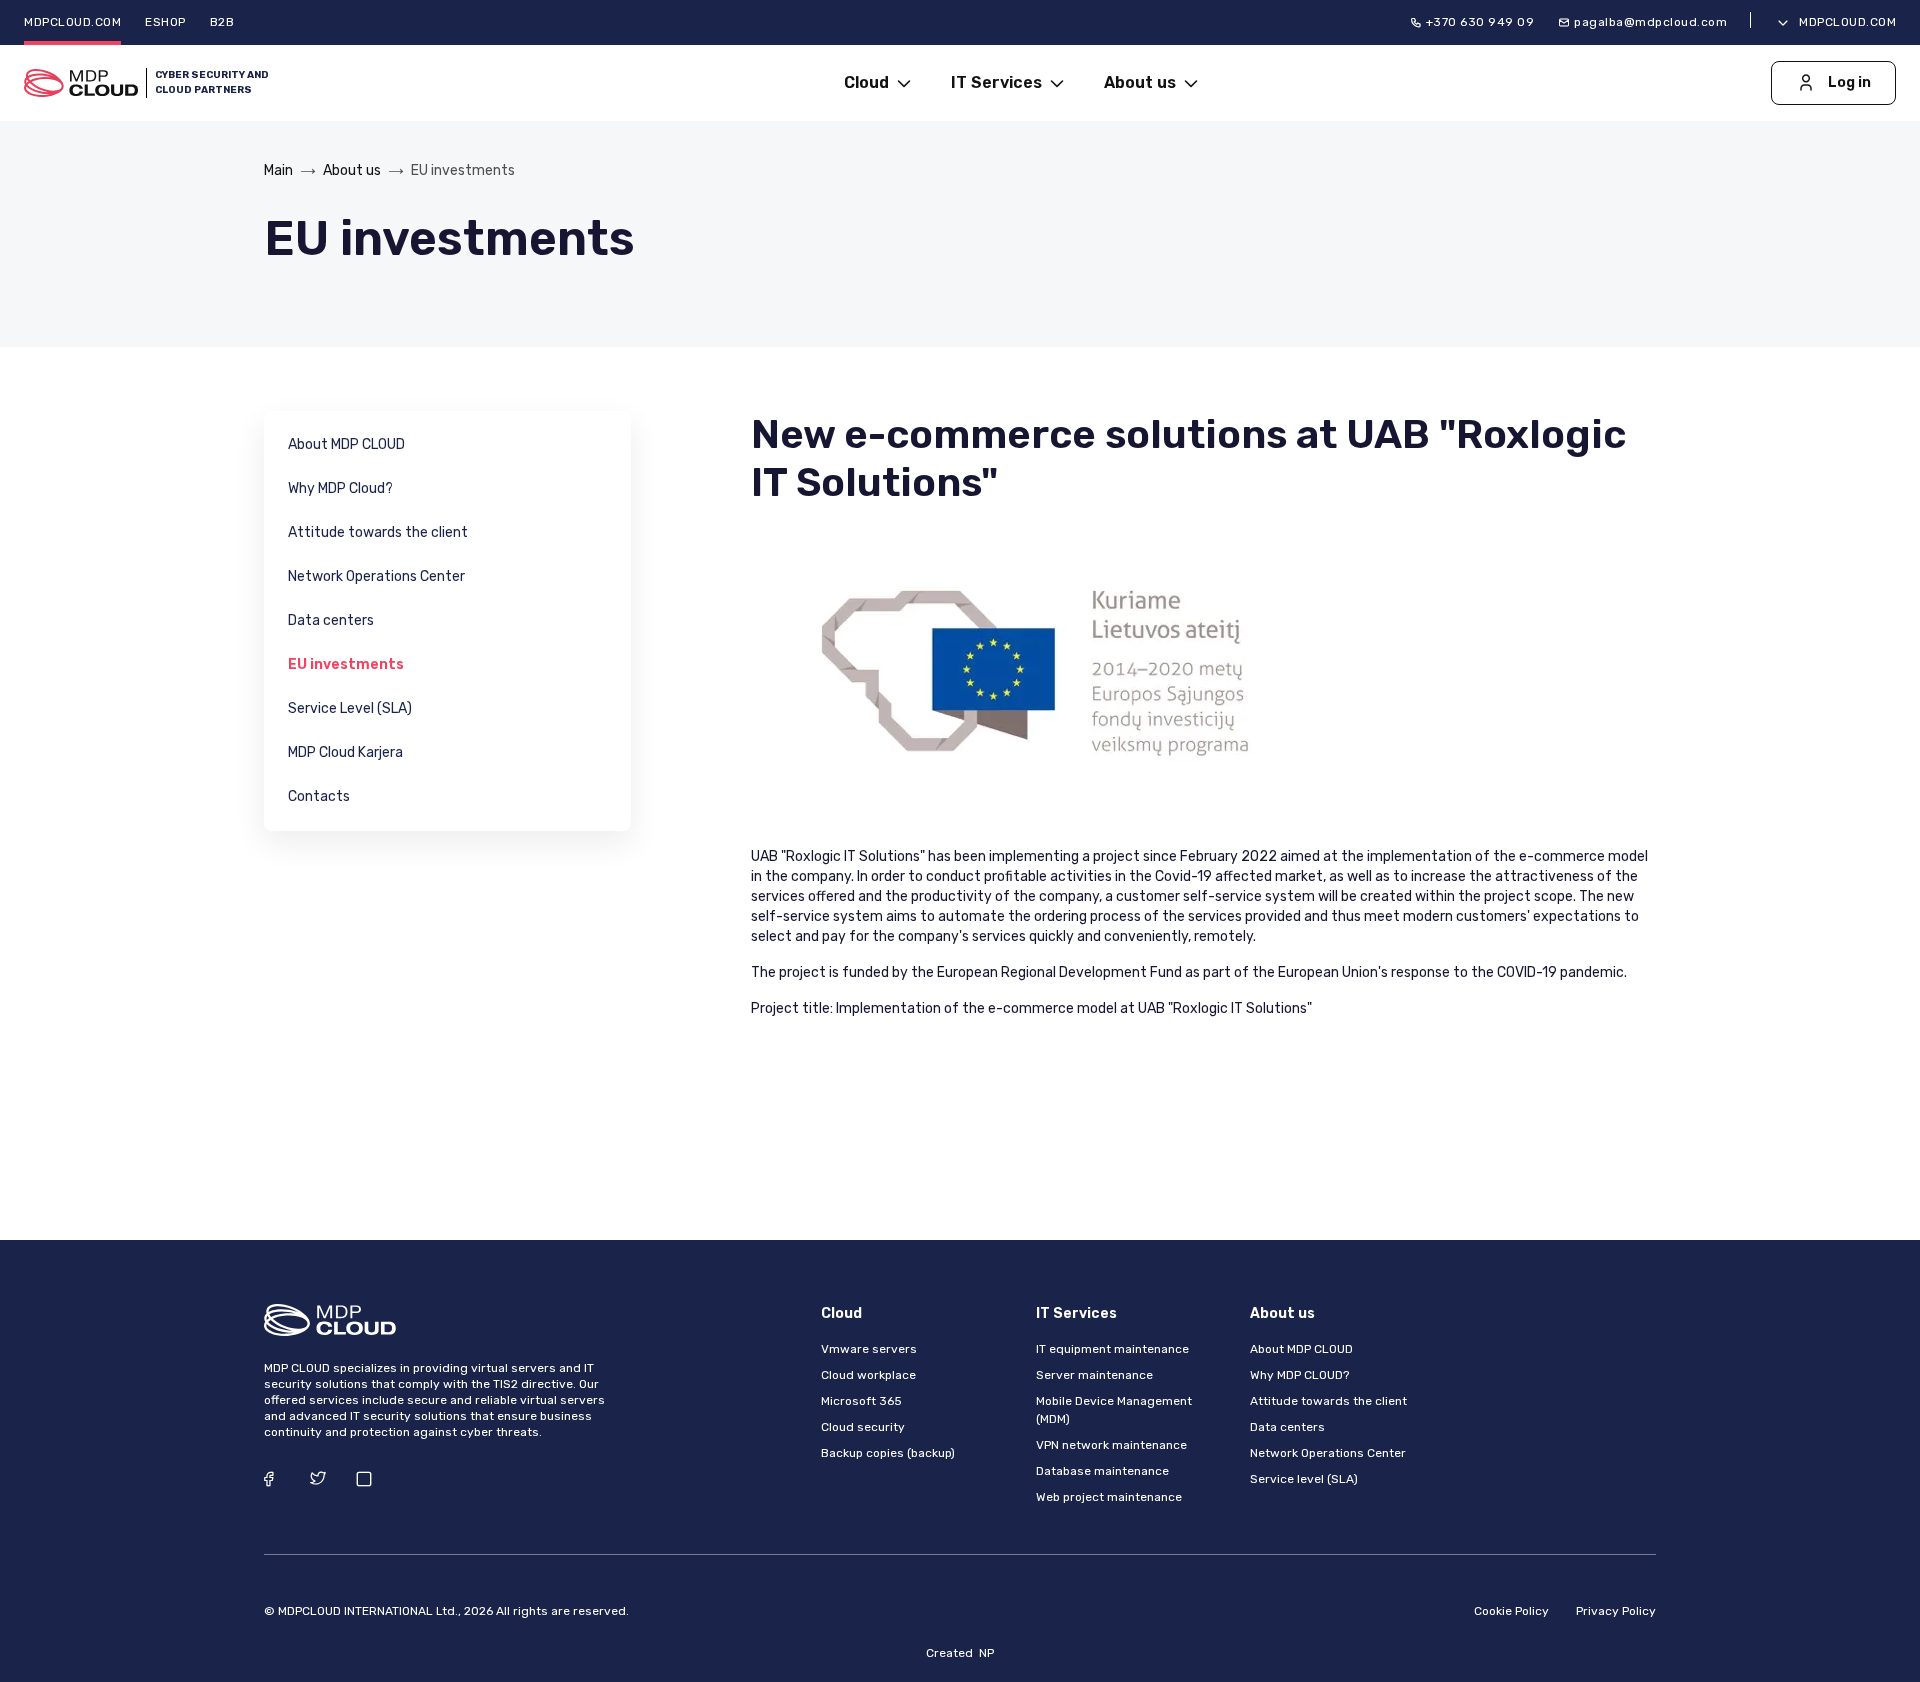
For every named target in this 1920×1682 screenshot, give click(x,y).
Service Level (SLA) (350, 708)
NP (986, 1653)
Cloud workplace (868, 1375)
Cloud (868, 82)
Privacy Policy (1616, 1611)
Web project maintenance (1109, 1497)
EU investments (346, 664)
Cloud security (863, 1427)
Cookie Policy (1511, 1611)
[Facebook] (272, 1478)
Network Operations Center (376, 576)
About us (1142, 82)
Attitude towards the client (378, 532)
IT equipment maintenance (1112, 1349)
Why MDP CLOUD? (1299, 1375)
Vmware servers (869, 1349)
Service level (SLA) (1304, 1479)
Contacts (319, 796)
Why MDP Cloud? (340, 488)
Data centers (331, 620)
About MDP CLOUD (346, 444)
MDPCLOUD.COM (72, 22)
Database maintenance (1102, 1471)
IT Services (998, 82)
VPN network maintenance (1111, 1445)
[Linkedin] (364, 1478)
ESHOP (165, 22)
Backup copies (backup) (888, 1453)
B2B (222, 22)
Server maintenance (1094, 1375)
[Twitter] (318, 1478)
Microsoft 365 (861, 1401)
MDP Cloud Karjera (345, 752)
